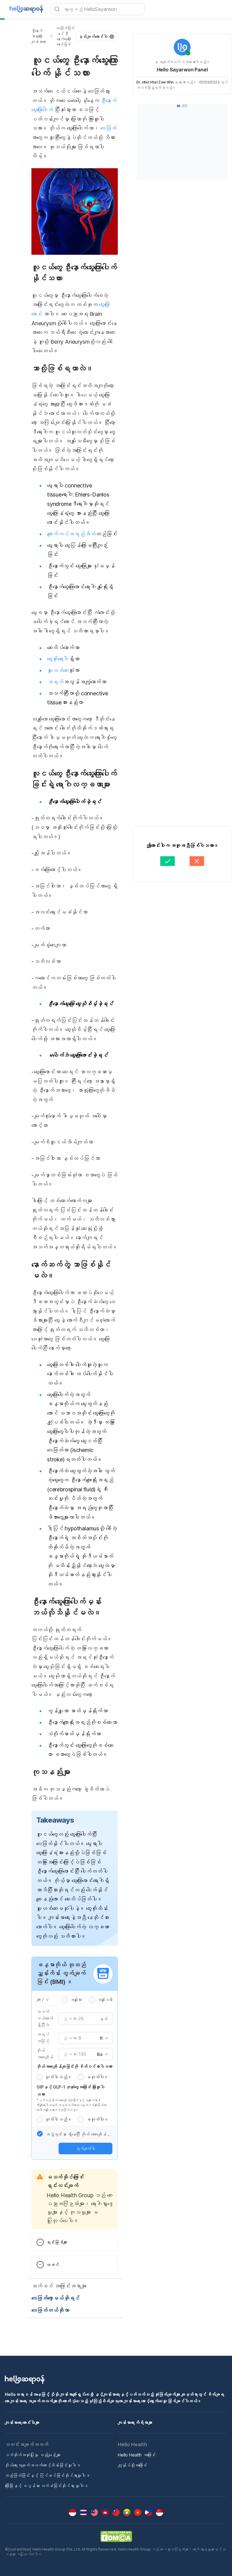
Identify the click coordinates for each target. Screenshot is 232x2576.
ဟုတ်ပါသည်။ (58, 2077)
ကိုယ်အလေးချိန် (45, 2054)
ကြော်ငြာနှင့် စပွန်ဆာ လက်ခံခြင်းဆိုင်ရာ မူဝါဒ (46, 2486)
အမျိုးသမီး (105, 2000)
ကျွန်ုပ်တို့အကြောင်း (132, 2465)
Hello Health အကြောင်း (137, 2455)
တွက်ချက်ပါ (85, 2148)
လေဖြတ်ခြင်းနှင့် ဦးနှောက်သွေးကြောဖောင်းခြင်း (66, 36)
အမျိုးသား (76, 2000)
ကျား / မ (43, 1999)
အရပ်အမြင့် (43, 2038)
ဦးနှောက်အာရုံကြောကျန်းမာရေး (39, 36)
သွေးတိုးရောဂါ (58, 659)
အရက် (55, 682)
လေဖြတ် (108, 128)
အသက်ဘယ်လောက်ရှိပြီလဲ (45, 2018)
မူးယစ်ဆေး (58, 670)
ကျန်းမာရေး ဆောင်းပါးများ (22, 2422)
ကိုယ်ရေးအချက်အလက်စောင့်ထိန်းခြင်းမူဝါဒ (42, 2465)
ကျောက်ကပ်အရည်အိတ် (71, 534)
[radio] (65, 2000)
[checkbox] (40, 2134)
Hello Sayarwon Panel (182, 70)
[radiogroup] (87, 2000)
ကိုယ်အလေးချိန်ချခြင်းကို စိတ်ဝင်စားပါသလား (74, 2066)
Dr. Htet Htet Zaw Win (155, 82)
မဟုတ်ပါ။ (97, 2077)
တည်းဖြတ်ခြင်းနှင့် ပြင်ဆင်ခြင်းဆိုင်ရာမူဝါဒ (47, 2475)
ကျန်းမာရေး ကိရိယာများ (135, 2422)
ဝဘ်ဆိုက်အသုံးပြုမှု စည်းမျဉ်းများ (33, 2455)
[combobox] (102, 2038)
